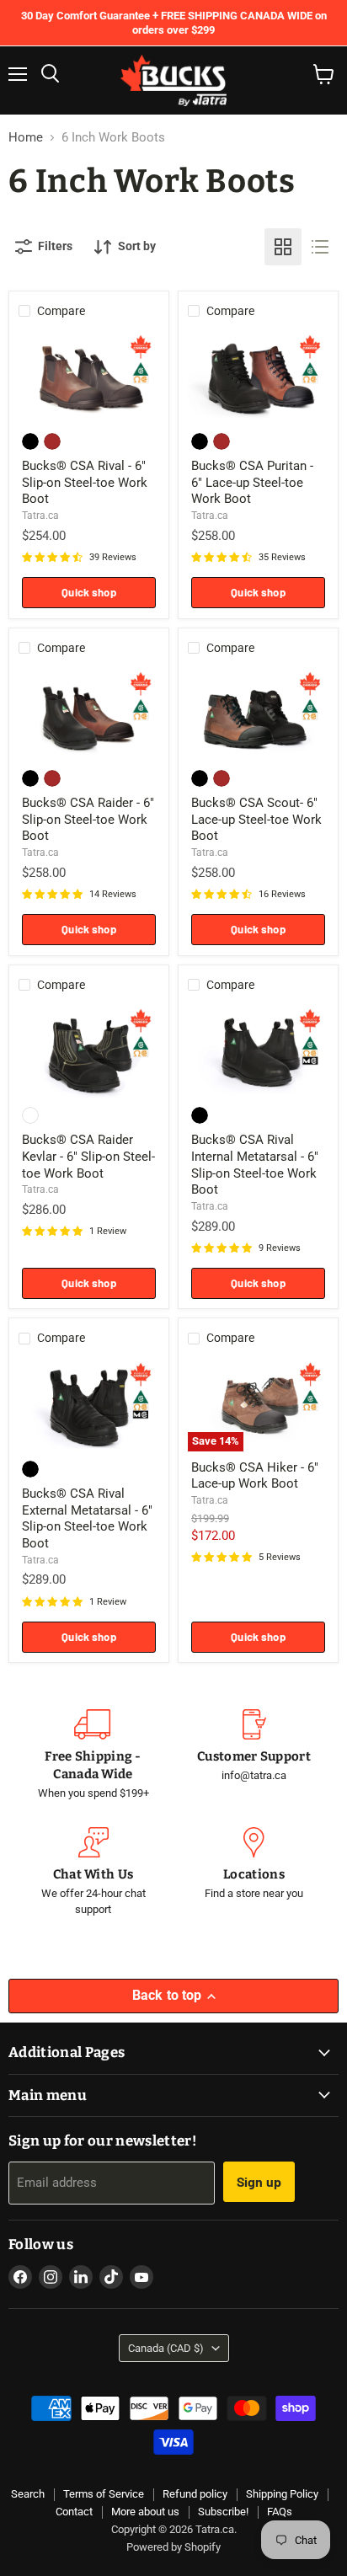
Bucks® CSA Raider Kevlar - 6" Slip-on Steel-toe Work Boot (88, 1156)
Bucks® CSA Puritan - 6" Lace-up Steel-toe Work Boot (252, 482)
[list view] (320, 247)
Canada (166, 2348)
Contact (74, 2512)
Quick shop (88, 592)
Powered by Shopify (173, 2547)
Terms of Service (104, 2494)
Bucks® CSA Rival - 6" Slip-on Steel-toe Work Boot (85, 482)
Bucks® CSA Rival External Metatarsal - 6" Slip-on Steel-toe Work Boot (87, 1518)
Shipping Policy (282, 2494)
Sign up (259, 2181)
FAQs (280, 2512)
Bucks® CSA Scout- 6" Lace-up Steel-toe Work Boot (256, 819)
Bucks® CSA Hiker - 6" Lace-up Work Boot (255, 1476)
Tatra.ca (40, 516)
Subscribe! (223, 2512)
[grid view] (283, 247)
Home (26, 138)
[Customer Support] (254, 1756)
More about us (145, 2512)
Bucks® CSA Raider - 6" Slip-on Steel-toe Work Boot (88, 819)
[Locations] (254, 1873)
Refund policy (195, 2494)
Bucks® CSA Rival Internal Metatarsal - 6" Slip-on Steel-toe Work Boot (255, 1165)
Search (28, 2494)
